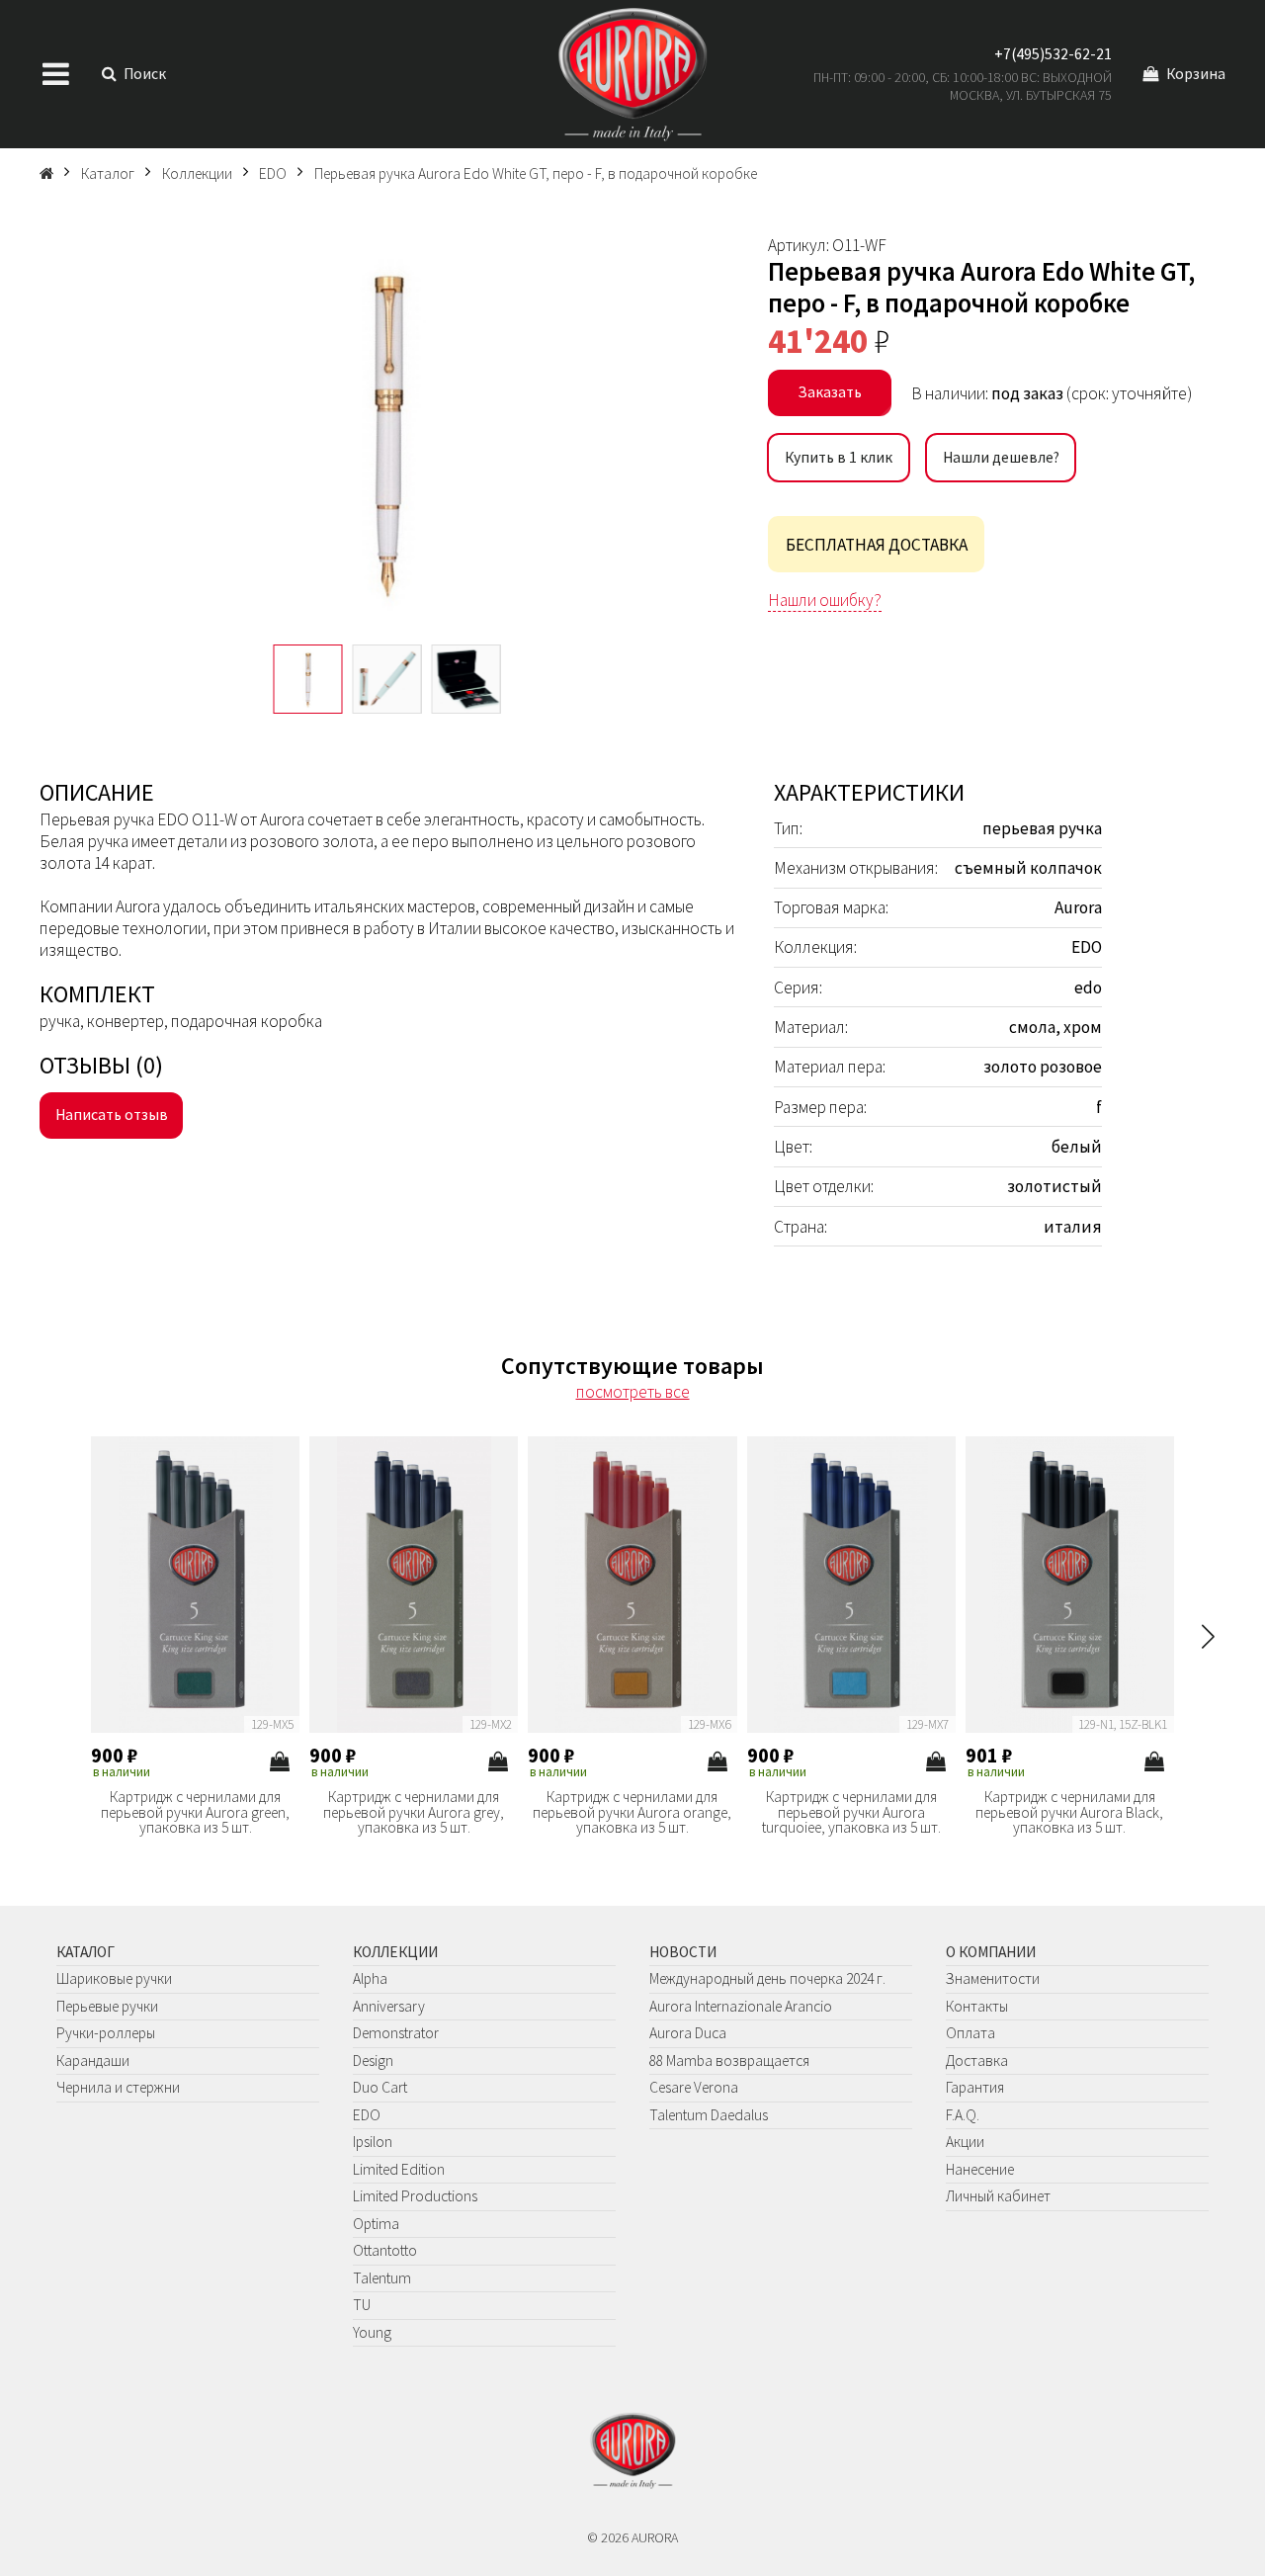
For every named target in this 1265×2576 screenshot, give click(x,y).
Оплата (970, 2033)
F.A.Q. (963, 2115)
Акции (965, 2142)
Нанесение (980, 2169)
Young (372, 2332)
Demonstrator (396, 2033)
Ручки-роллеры (106, 2033)
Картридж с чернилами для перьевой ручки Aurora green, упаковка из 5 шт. (195, 1812)
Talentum (382, 2278)
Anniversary (389, 2006)
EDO (367, 2115)
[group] (387, 430)
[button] (1208, 1636)
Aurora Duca (688, 2033)
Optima (376, 2224)
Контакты (977, 2006)
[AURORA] (632, 74)
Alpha (370, 1978)
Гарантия (975, 2087)
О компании (991, 1952)
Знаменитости (993, 1978)
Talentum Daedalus (709, 2115)
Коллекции (395, 1952)
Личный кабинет (998, 2196)
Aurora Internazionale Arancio (741, 2006)
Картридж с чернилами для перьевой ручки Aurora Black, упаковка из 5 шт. (1069, 1812)
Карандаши (93, 2061)
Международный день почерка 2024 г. (767, 1978)
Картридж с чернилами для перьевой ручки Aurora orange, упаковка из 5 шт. (632, 1812)
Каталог (85, 1952)
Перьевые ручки (107, 2006)
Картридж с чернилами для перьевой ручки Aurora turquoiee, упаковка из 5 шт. (851, 1812)
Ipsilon (373, 2142)
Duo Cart (380, 2087)
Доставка (977, 2061)
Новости (683, 1952)
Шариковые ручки (114, 1978)
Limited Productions (415, 2196)
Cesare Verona (694, 2087)
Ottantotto (385, 2250)
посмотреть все (633, 1392)
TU (362, 2305)
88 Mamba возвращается (729, 2061)
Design (373, 2061)
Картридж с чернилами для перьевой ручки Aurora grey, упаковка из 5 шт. (414, 1812)
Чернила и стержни (118, 2087)
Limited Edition (399, 2169)
